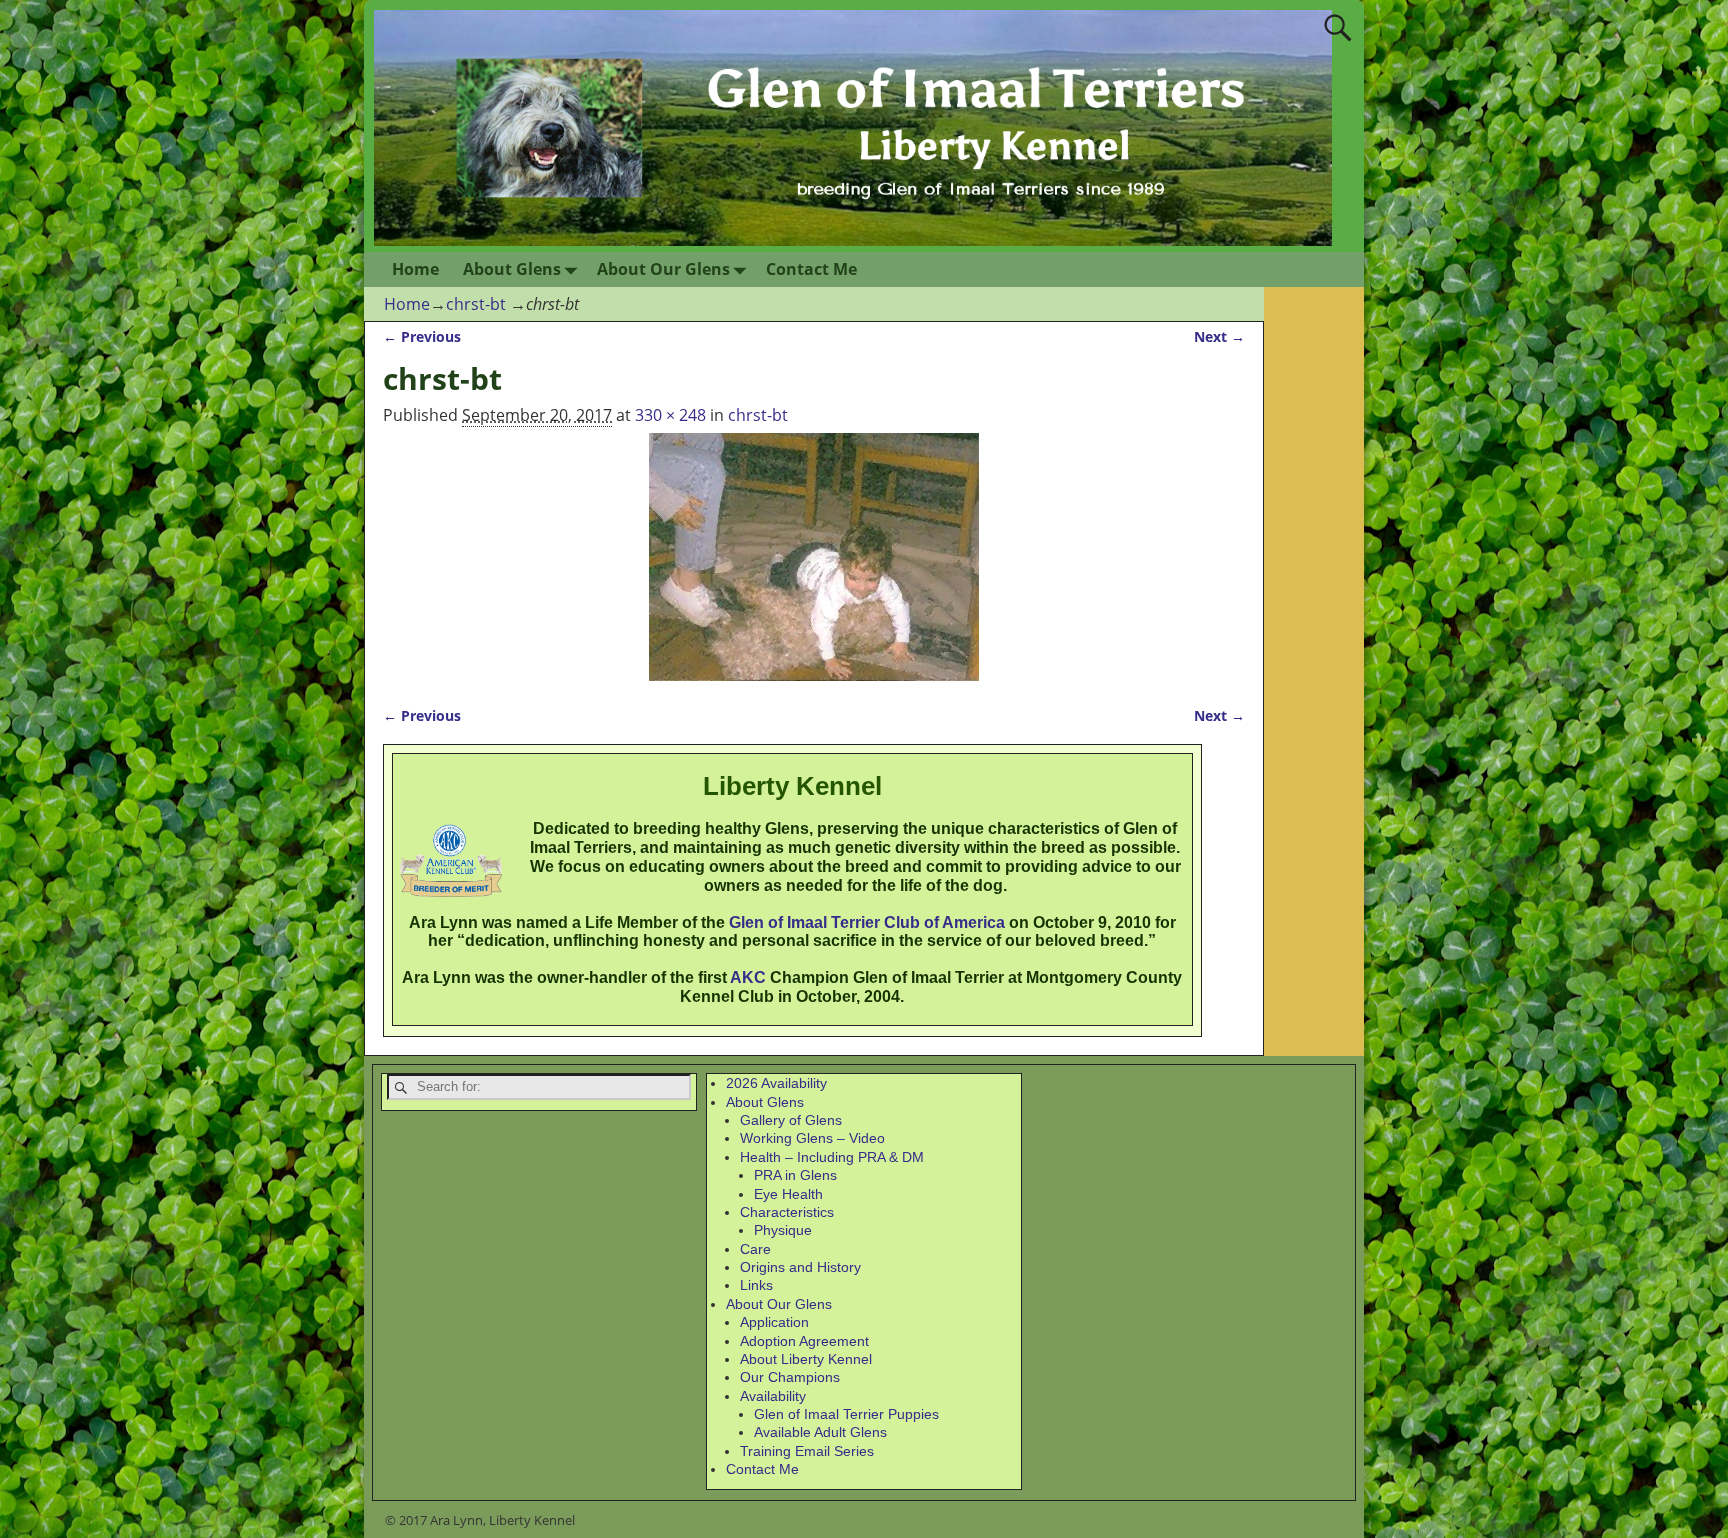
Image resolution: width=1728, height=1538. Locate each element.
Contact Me (811, 269)
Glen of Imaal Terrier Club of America (867, 922)
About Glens (512, 269)
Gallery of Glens (791, 1120)
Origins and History (800, 1267)
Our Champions (790, 1377)
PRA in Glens (795, 1175)
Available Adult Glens (820, 1432)
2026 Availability (776, 1083)
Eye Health (788, 1194)
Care (755, 1249)
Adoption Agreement (804, 1341)
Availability (773, 1396)
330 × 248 (670, 415)
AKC (748, 977)
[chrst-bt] (814, 557)
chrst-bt (476, 304)
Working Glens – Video (812, 1138)
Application (774, 1322)
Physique (783, 1230)
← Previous (422, 336)
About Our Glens (663, 269)
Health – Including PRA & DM (832, 1157)
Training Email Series (807, 1451)
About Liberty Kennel (806, 1359)
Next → (1219, 336)
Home (415, 269)
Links (756, 1285)
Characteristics (787, 1212)
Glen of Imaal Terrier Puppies (846, 1414)
